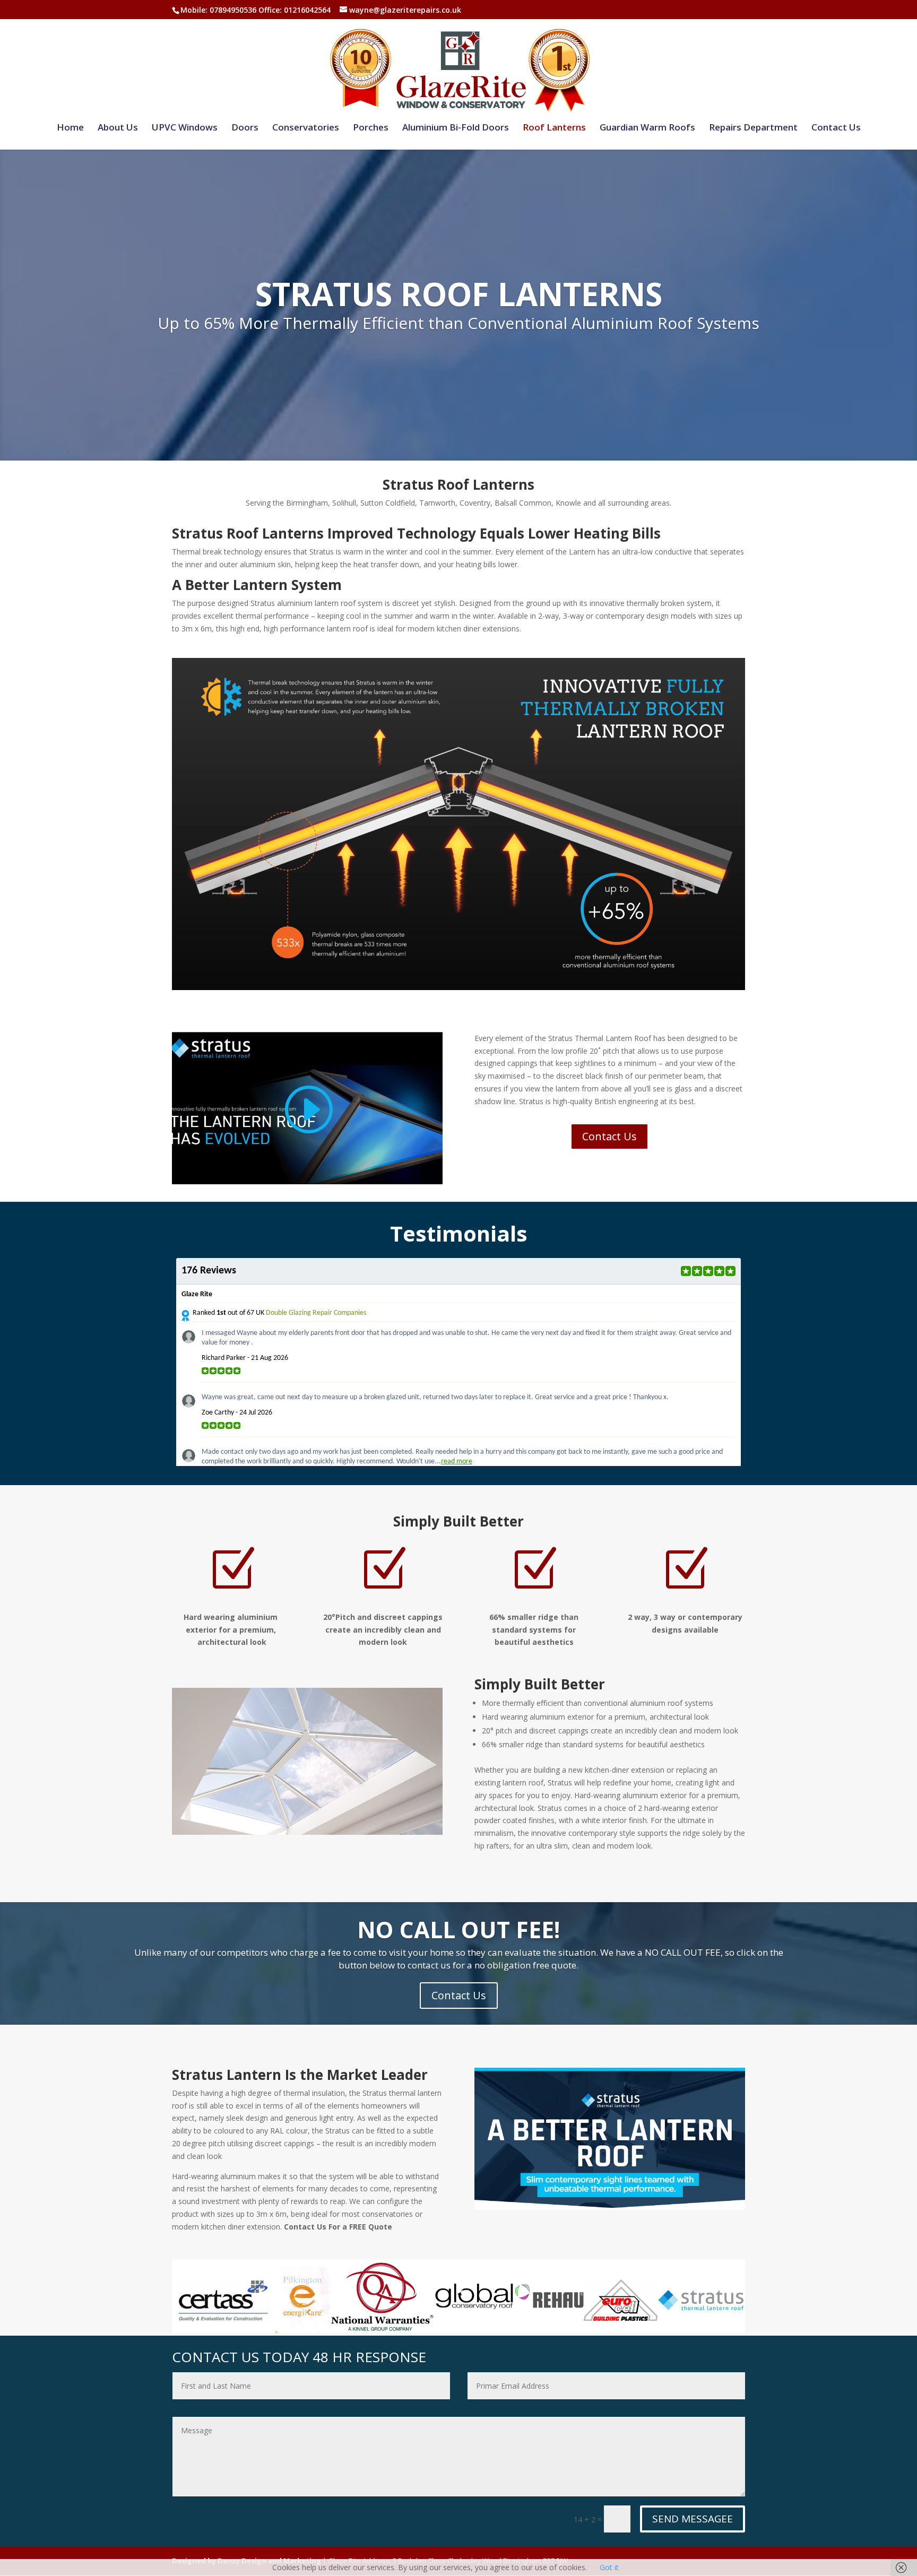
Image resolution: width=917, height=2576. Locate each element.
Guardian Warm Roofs (647, 128)
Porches (371, 128)
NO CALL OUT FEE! (458, 1929)
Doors (245, 128)
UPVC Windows (185, 128)
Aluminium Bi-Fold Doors (456, 128)
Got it (609, 2567)
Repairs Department (753, 128)
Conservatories (306, 128)
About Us (118, 128)
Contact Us (836, 128)
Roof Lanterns (554, 128)
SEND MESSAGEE (693, 2519)
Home (70, 128)
